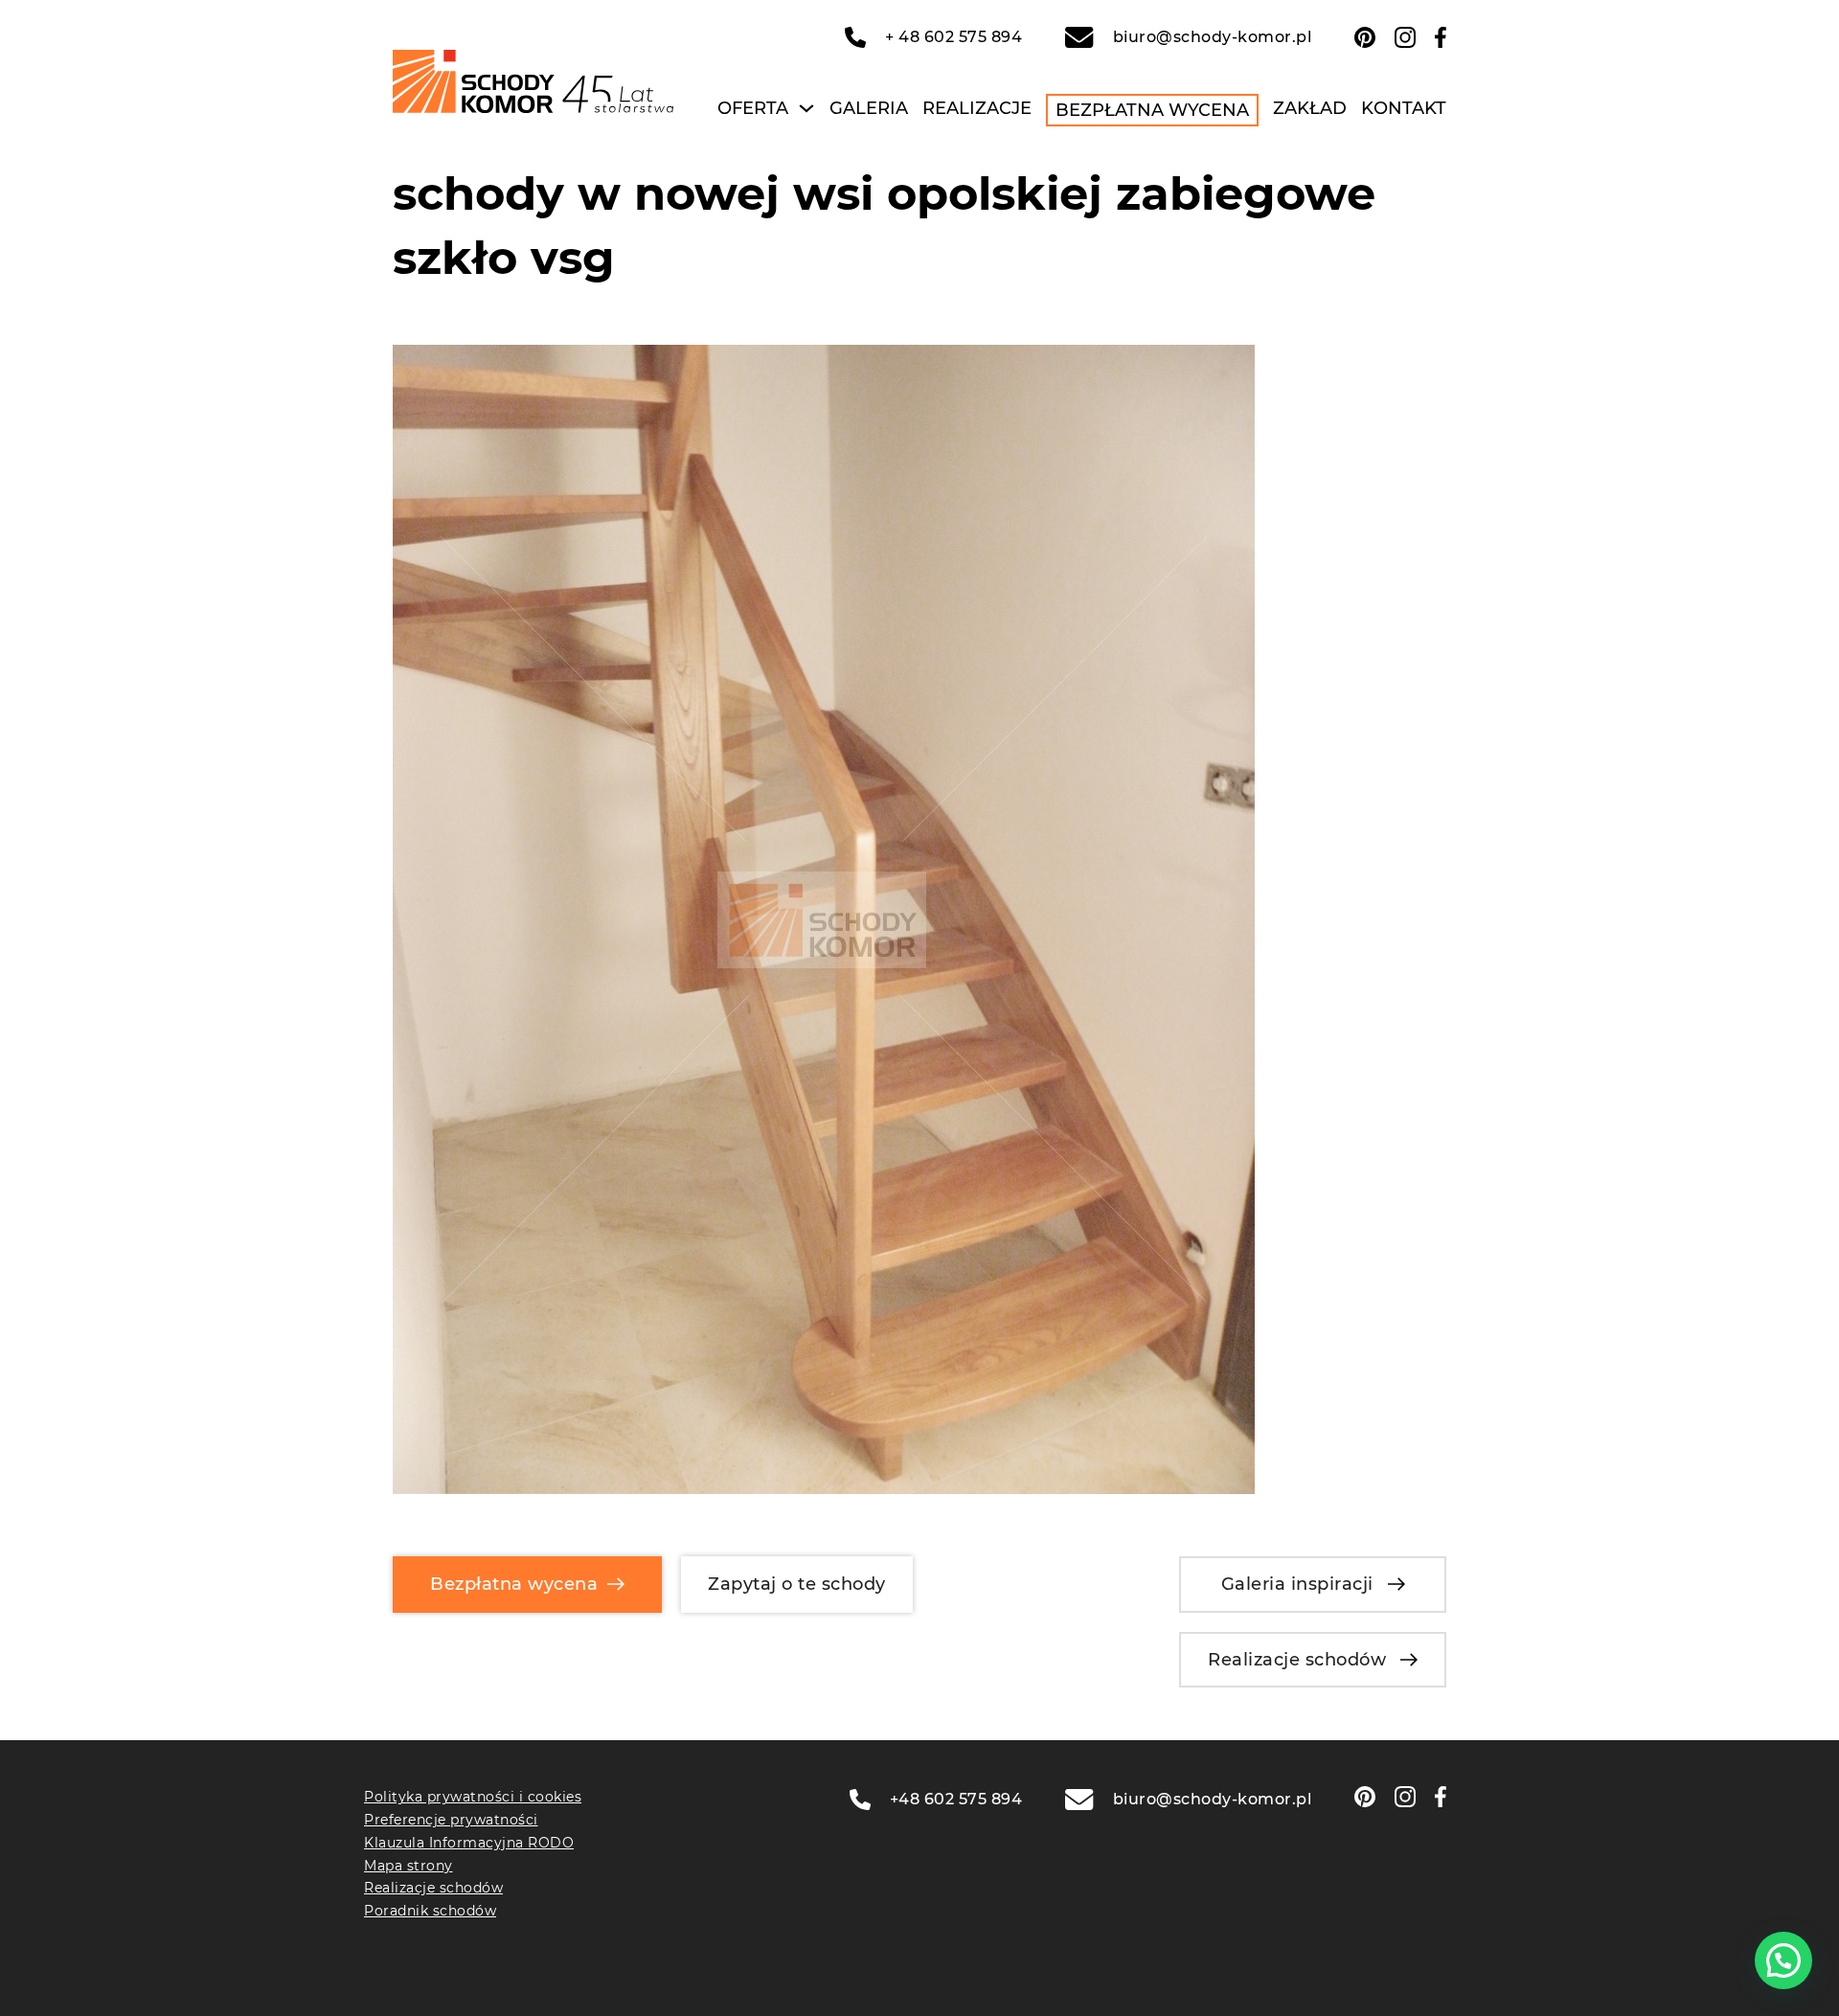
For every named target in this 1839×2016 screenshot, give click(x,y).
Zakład (1310, 108)
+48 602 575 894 (956, 1799)
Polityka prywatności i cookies (473, 1797)
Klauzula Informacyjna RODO (469, 1843)
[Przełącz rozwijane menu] (806, 108)
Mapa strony (409, 1866)
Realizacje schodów (1297, 1660)
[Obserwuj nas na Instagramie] (1405, 37)
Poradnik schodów (430, 1911)
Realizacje (977, 108)
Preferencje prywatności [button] (451, 1820)
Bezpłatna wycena (1152, 110)
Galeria (869, 108)
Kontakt (1404, 108)
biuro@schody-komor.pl (1212, 37)
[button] (1783, 1960)
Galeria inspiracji (1297, 1584)
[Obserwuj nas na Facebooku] (1441, 37)
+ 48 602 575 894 (954, 37)
